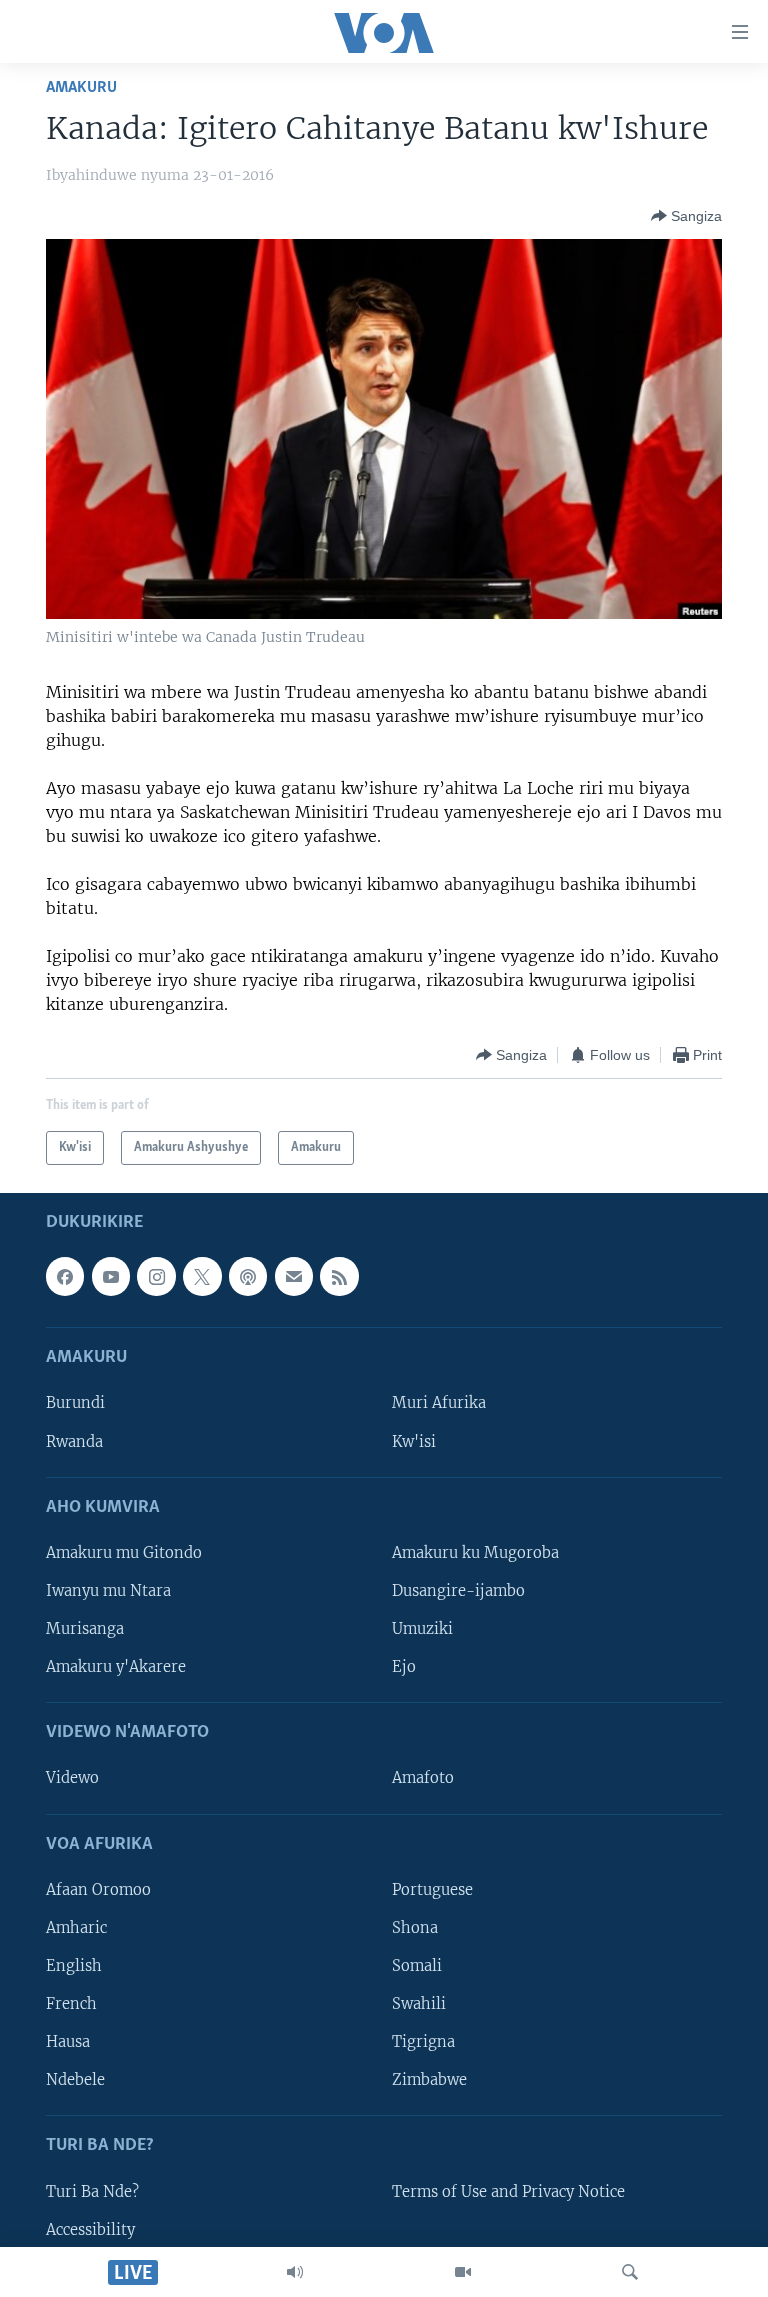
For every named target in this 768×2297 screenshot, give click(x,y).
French (71, 2004)
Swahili (419, 2004)
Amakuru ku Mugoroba (475, 1553)
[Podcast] (248, 1277)
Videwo (72, 1779)
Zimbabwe (429, 2080)
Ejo (404, 1667)
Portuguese (432, 1890)
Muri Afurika (439, 1404)
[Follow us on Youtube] (111, 1277)
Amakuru (81, 87)
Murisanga (85, 1629)
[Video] (463, 2272)
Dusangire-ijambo (458, 1591)
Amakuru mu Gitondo (124, 1553)
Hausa (68, 2042)
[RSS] (339, 1277)
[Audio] (295, 2272)
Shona (415, 1928)
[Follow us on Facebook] (65, 1277)
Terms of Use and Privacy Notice (508, 2192)
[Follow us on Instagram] (156, 1277)
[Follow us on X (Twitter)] (202, 1277)
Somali (417, 1966)
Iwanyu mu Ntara (108, 1591)
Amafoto (423, 1779)
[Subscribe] (294, 1277)
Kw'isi (414, 1442)
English (74, 1966)
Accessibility (90, 2230)
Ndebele (75, 2080)
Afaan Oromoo (98, 1890)
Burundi (75, 1404)
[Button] (686, 216)
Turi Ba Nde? (92, 2192)
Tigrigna (423, 2042)
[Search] (630, 2272)
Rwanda (74, 1442)
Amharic (76, 1928)
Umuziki (422, 1629)
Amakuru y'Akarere (116, 1667)
